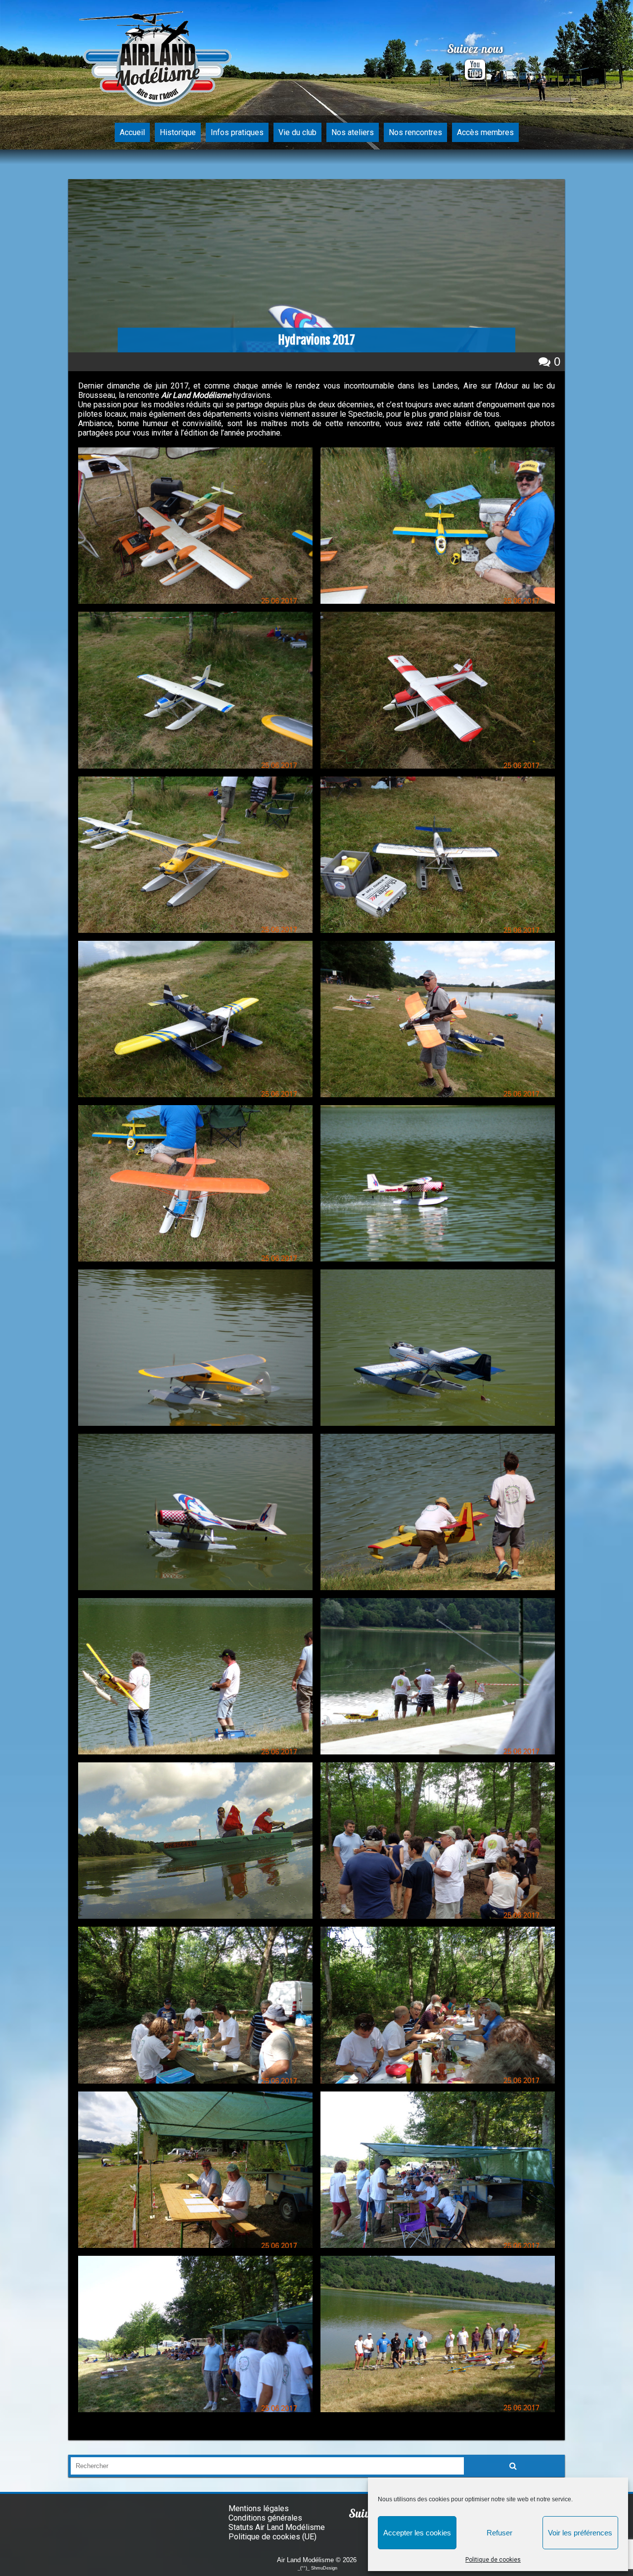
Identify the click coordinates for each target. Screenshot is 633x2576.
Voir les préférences (580, 2533)
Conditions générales (265, 2518)
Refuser (499, 2533)
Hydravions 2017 (316, 340)
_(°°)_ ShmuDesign (317, 2568)
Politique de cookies (493, 2560)
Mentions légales (259, 2508)
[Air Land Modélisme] (158, 63)
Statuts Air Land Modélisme (277, 2527)
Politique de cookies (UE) (272, 2537)
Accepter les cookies (417, 2533)
